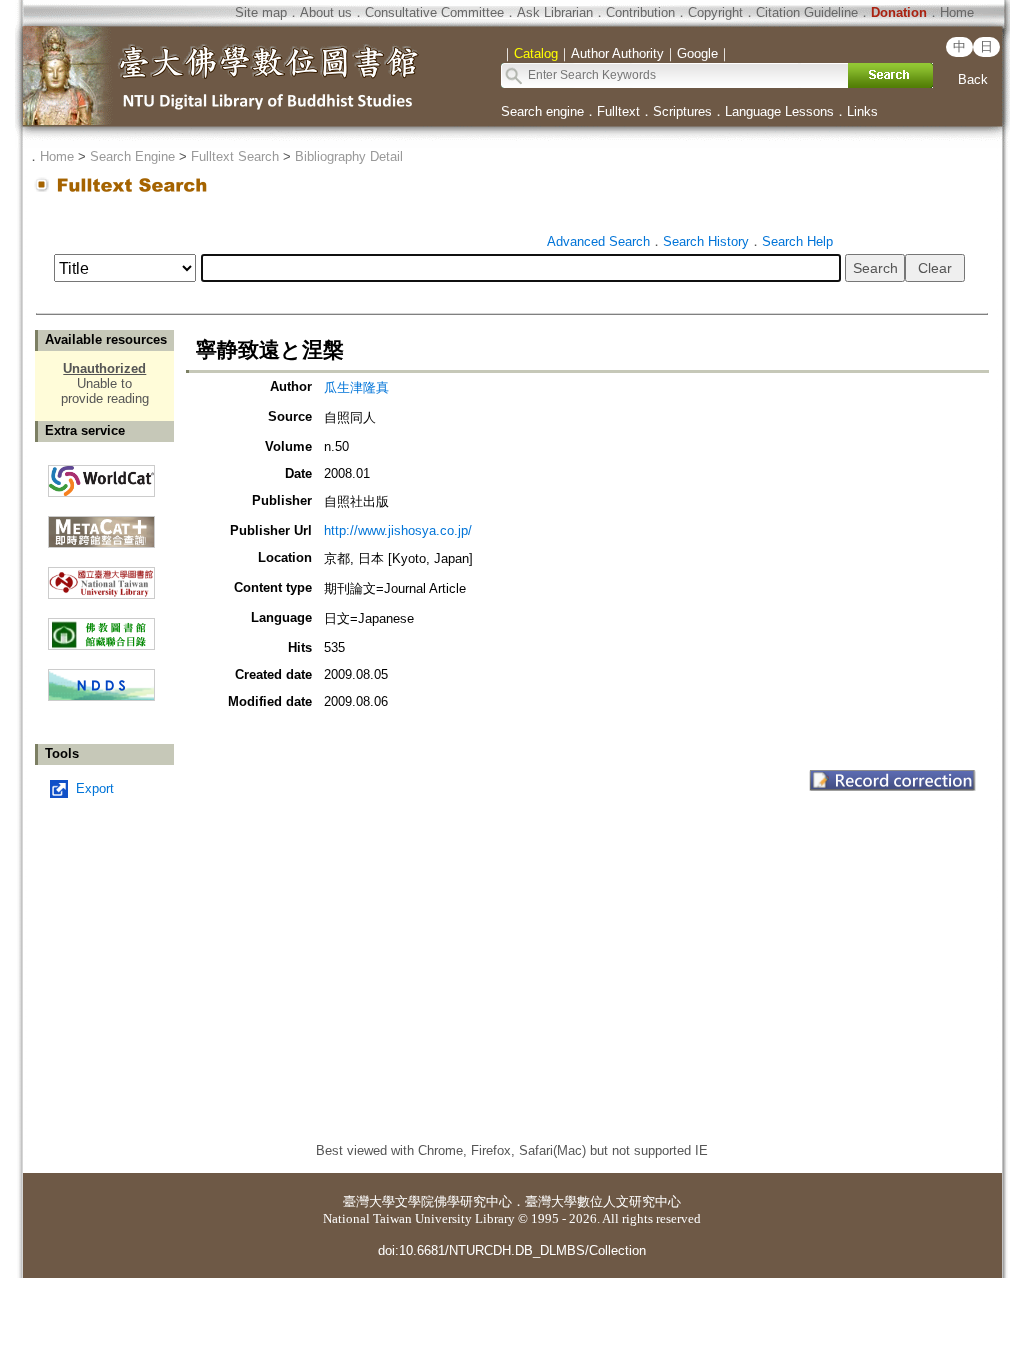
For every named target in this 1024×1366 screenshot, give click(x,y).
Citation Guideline (807, 12)
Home (957, 12)
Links (862, 111)
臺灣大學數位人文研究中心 (603, 1201)
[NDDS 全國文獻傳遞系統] (101, 696)
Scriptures (682, 111)
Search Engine (132, 156)
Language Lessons (779, 111)
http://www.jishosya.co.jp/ (398, 530)
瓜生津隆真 (356, 387)
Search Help (797, 241)
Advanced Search (598, 241)
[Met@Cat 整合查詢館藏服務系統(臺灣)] (101, 524)
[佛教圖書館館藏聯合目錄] (101, 626)
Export (95, 788)
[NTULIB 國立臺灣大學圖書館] (101, 575)
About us (326, 12)
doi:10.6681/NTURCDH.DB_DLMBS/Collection (512, 1250)
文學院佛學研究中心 (453, 1201)
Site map (261, 12)
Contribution (640, 12)
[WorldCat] (101, 476)
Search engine (542, 111)
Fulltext (618, 111)
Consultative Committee (434, 12)
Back (973, 79)
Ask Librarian (555, 12)
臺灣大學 (369, 1201)
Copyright (715, 12)
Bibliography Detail (349, 156)
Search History (706, 241)
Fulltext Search (235, 156)
